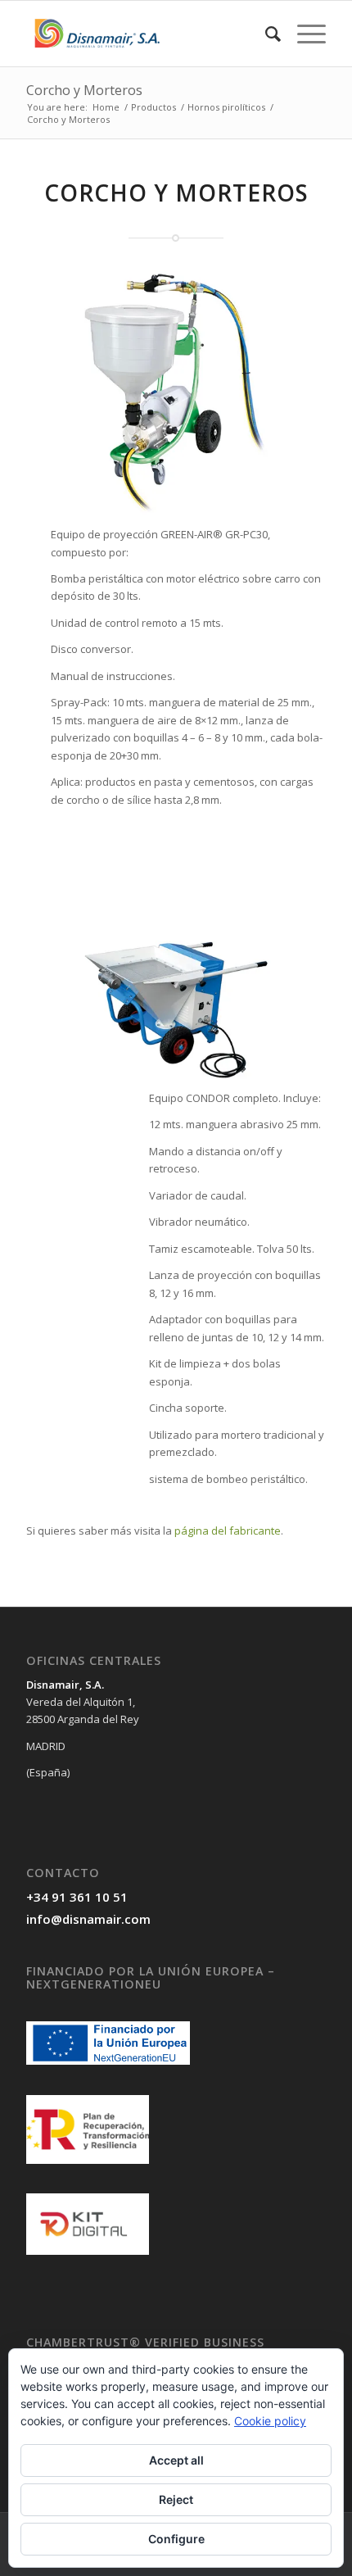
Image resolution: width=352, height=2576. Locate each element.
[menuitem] (265, 34)
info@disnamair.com (88, 1919)
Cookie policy (270, 2421)
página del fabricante (228, 1531)
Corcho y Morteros (84, 90)
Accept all (176, 2460)
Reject (176, 2499)
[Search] (265, 34)
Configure (176, 2539)
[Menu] (303, 34)
